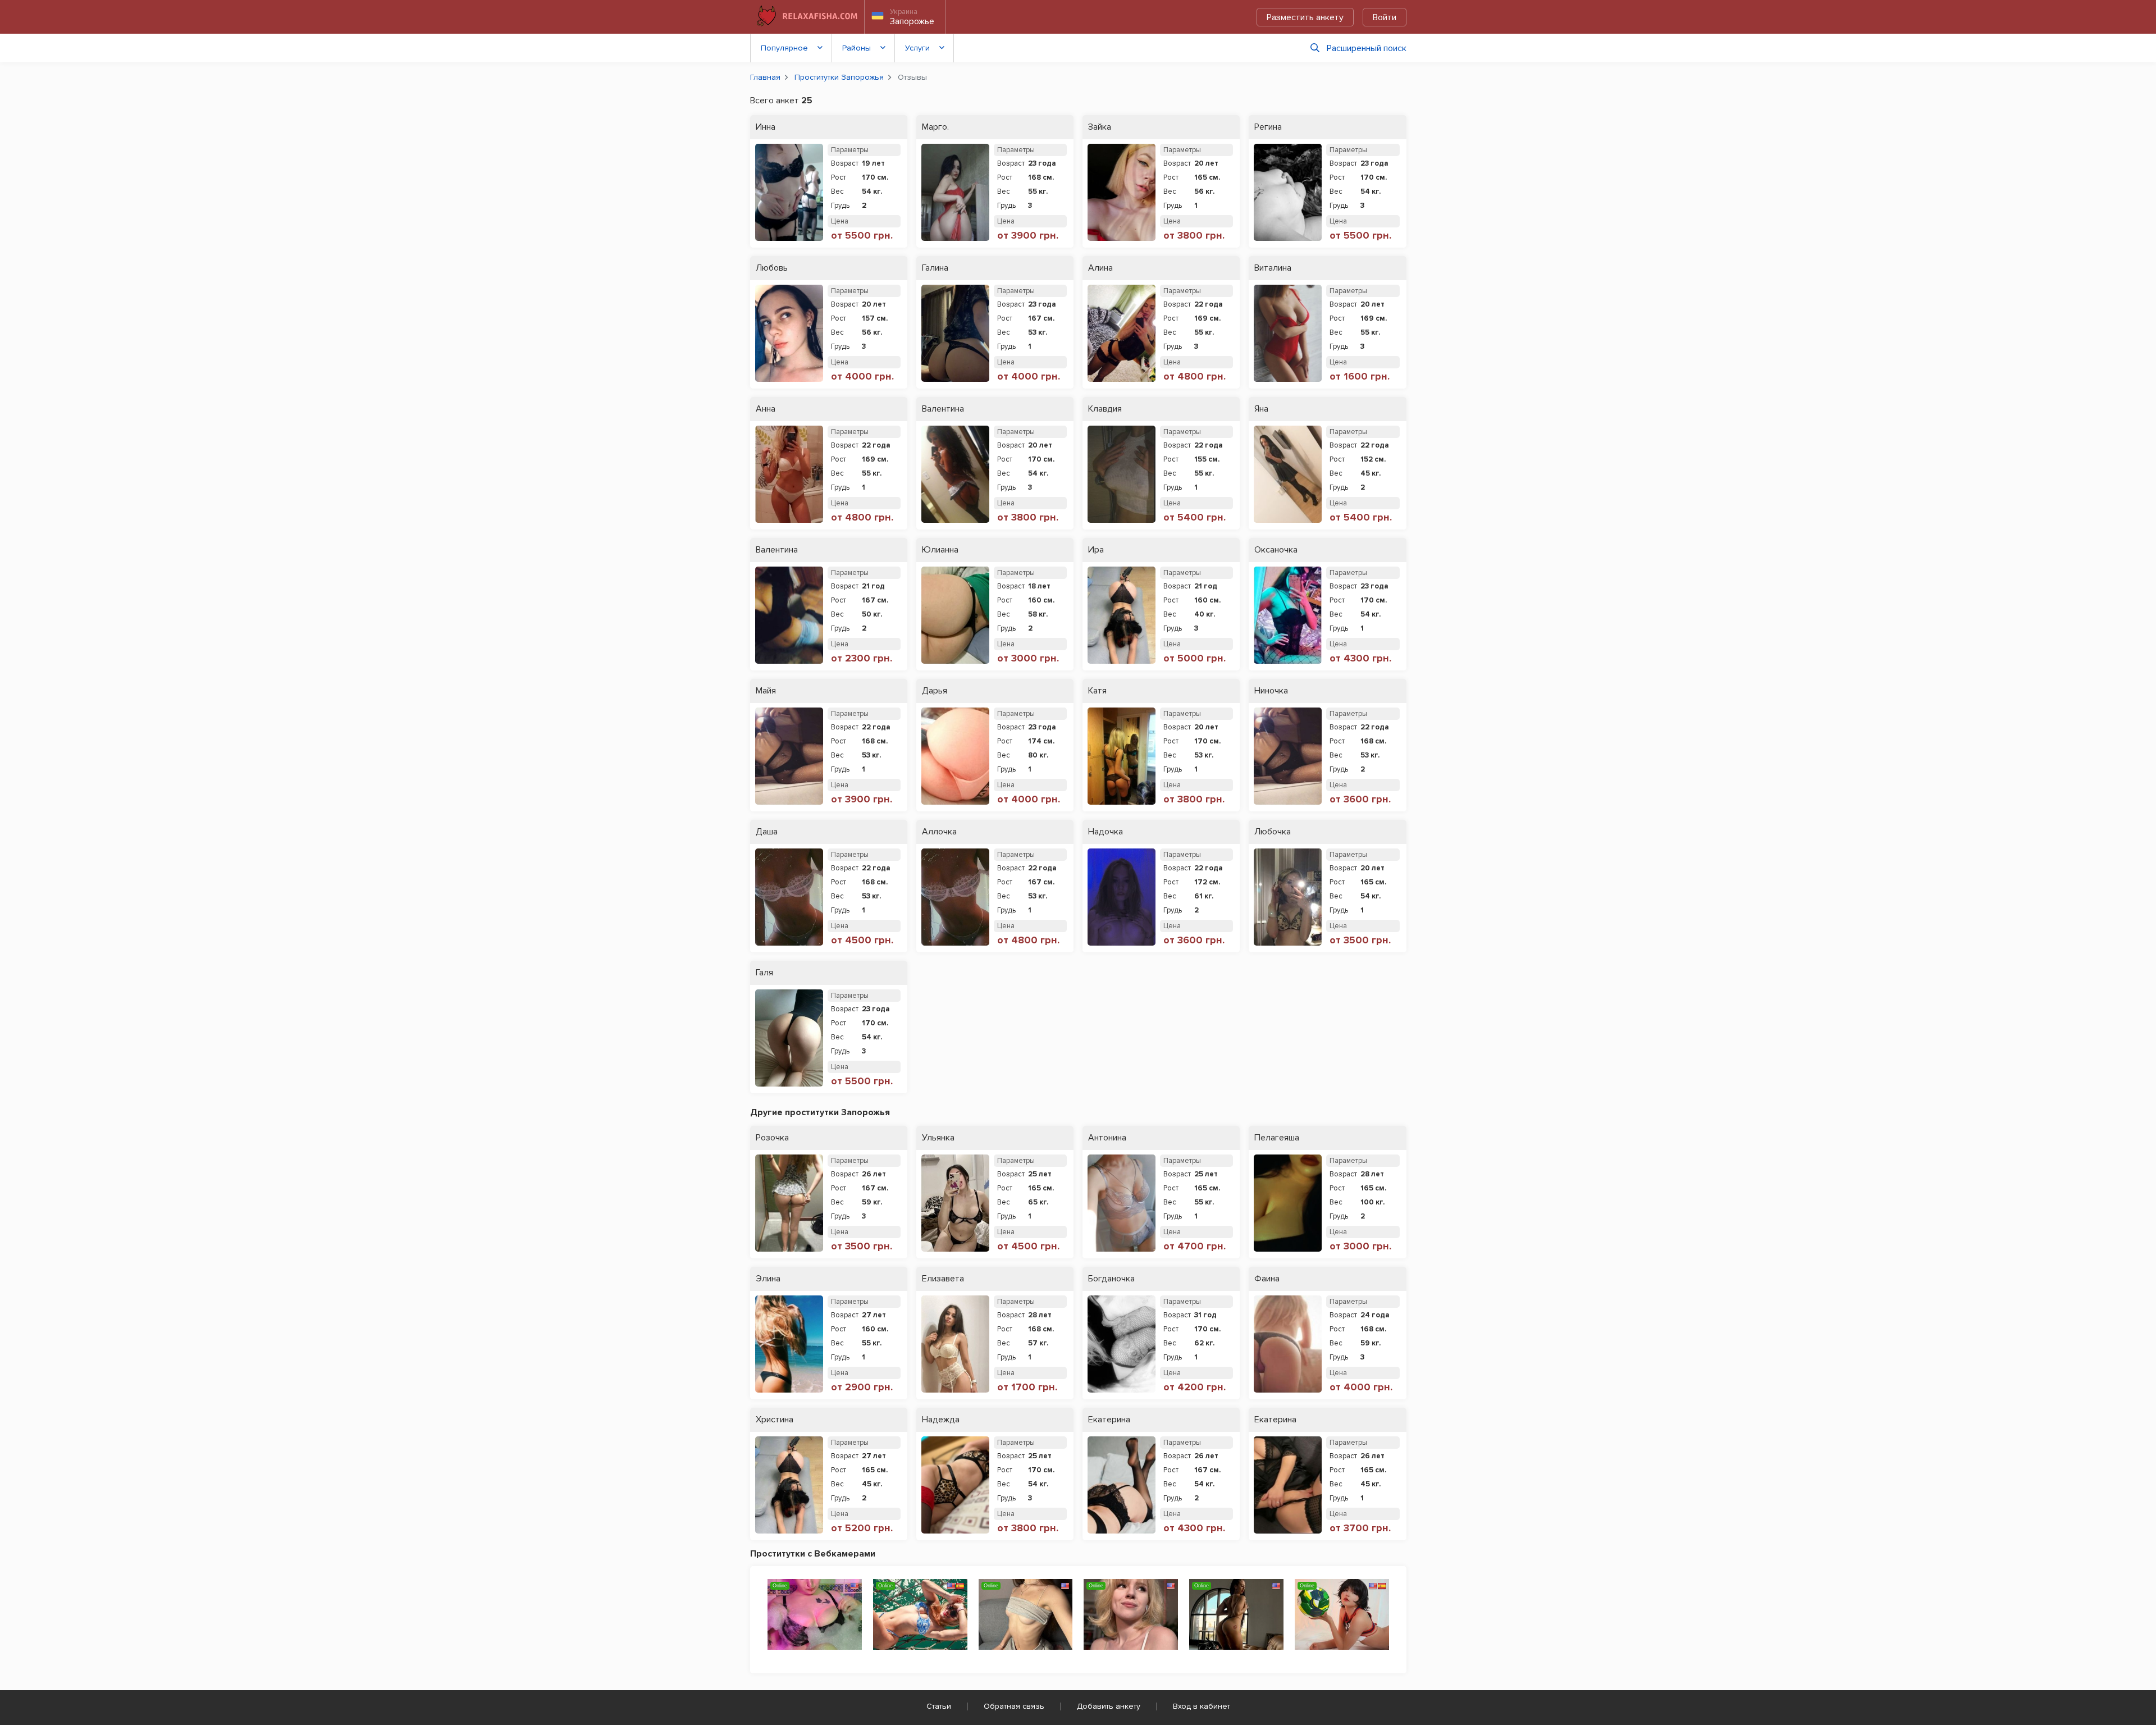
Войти (1385, 17)
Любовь (772, 268)
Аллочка (939, 832)
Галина (935, 268)
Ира (1096, 550)
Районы (857, 48)
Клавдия (1105, 409)
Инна (766, 127)
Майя (766, 691)
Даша (767, 832)
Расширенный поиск (1367, 48)
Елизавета (943, 1279)
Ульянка (938, 1138)
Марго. (935, 127)
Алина (1100, 268)
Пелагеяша (1277, 1138)
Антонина (1107, 1138)
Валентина (943, 409)
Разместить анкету (1305, 17)
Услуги (917, 48)
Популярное (784, 48)
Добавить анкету (1109, 1706)
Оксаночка (1276, 550)
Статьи (939, 1706)
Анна (766, 409)
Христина (775, 1420)
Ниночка (1271, 691)
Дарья (935, 691)
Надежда (941, 1420)
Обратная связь (1014, 1706)
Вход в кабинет (1202, 1706)
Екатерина (1109, 1420)
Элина (768, 1279)
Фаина (1267, 1279)
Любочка (1273, 832)
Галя (764, 973)
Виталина (1273, 268)
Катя (1097, 691)
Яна (1261, 409)
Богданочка (1111, 1279)
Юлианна (940, 550)
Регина (1268, 127)
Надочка (1106, 832)
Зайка (1100, 127)
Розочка (772, 1138)
